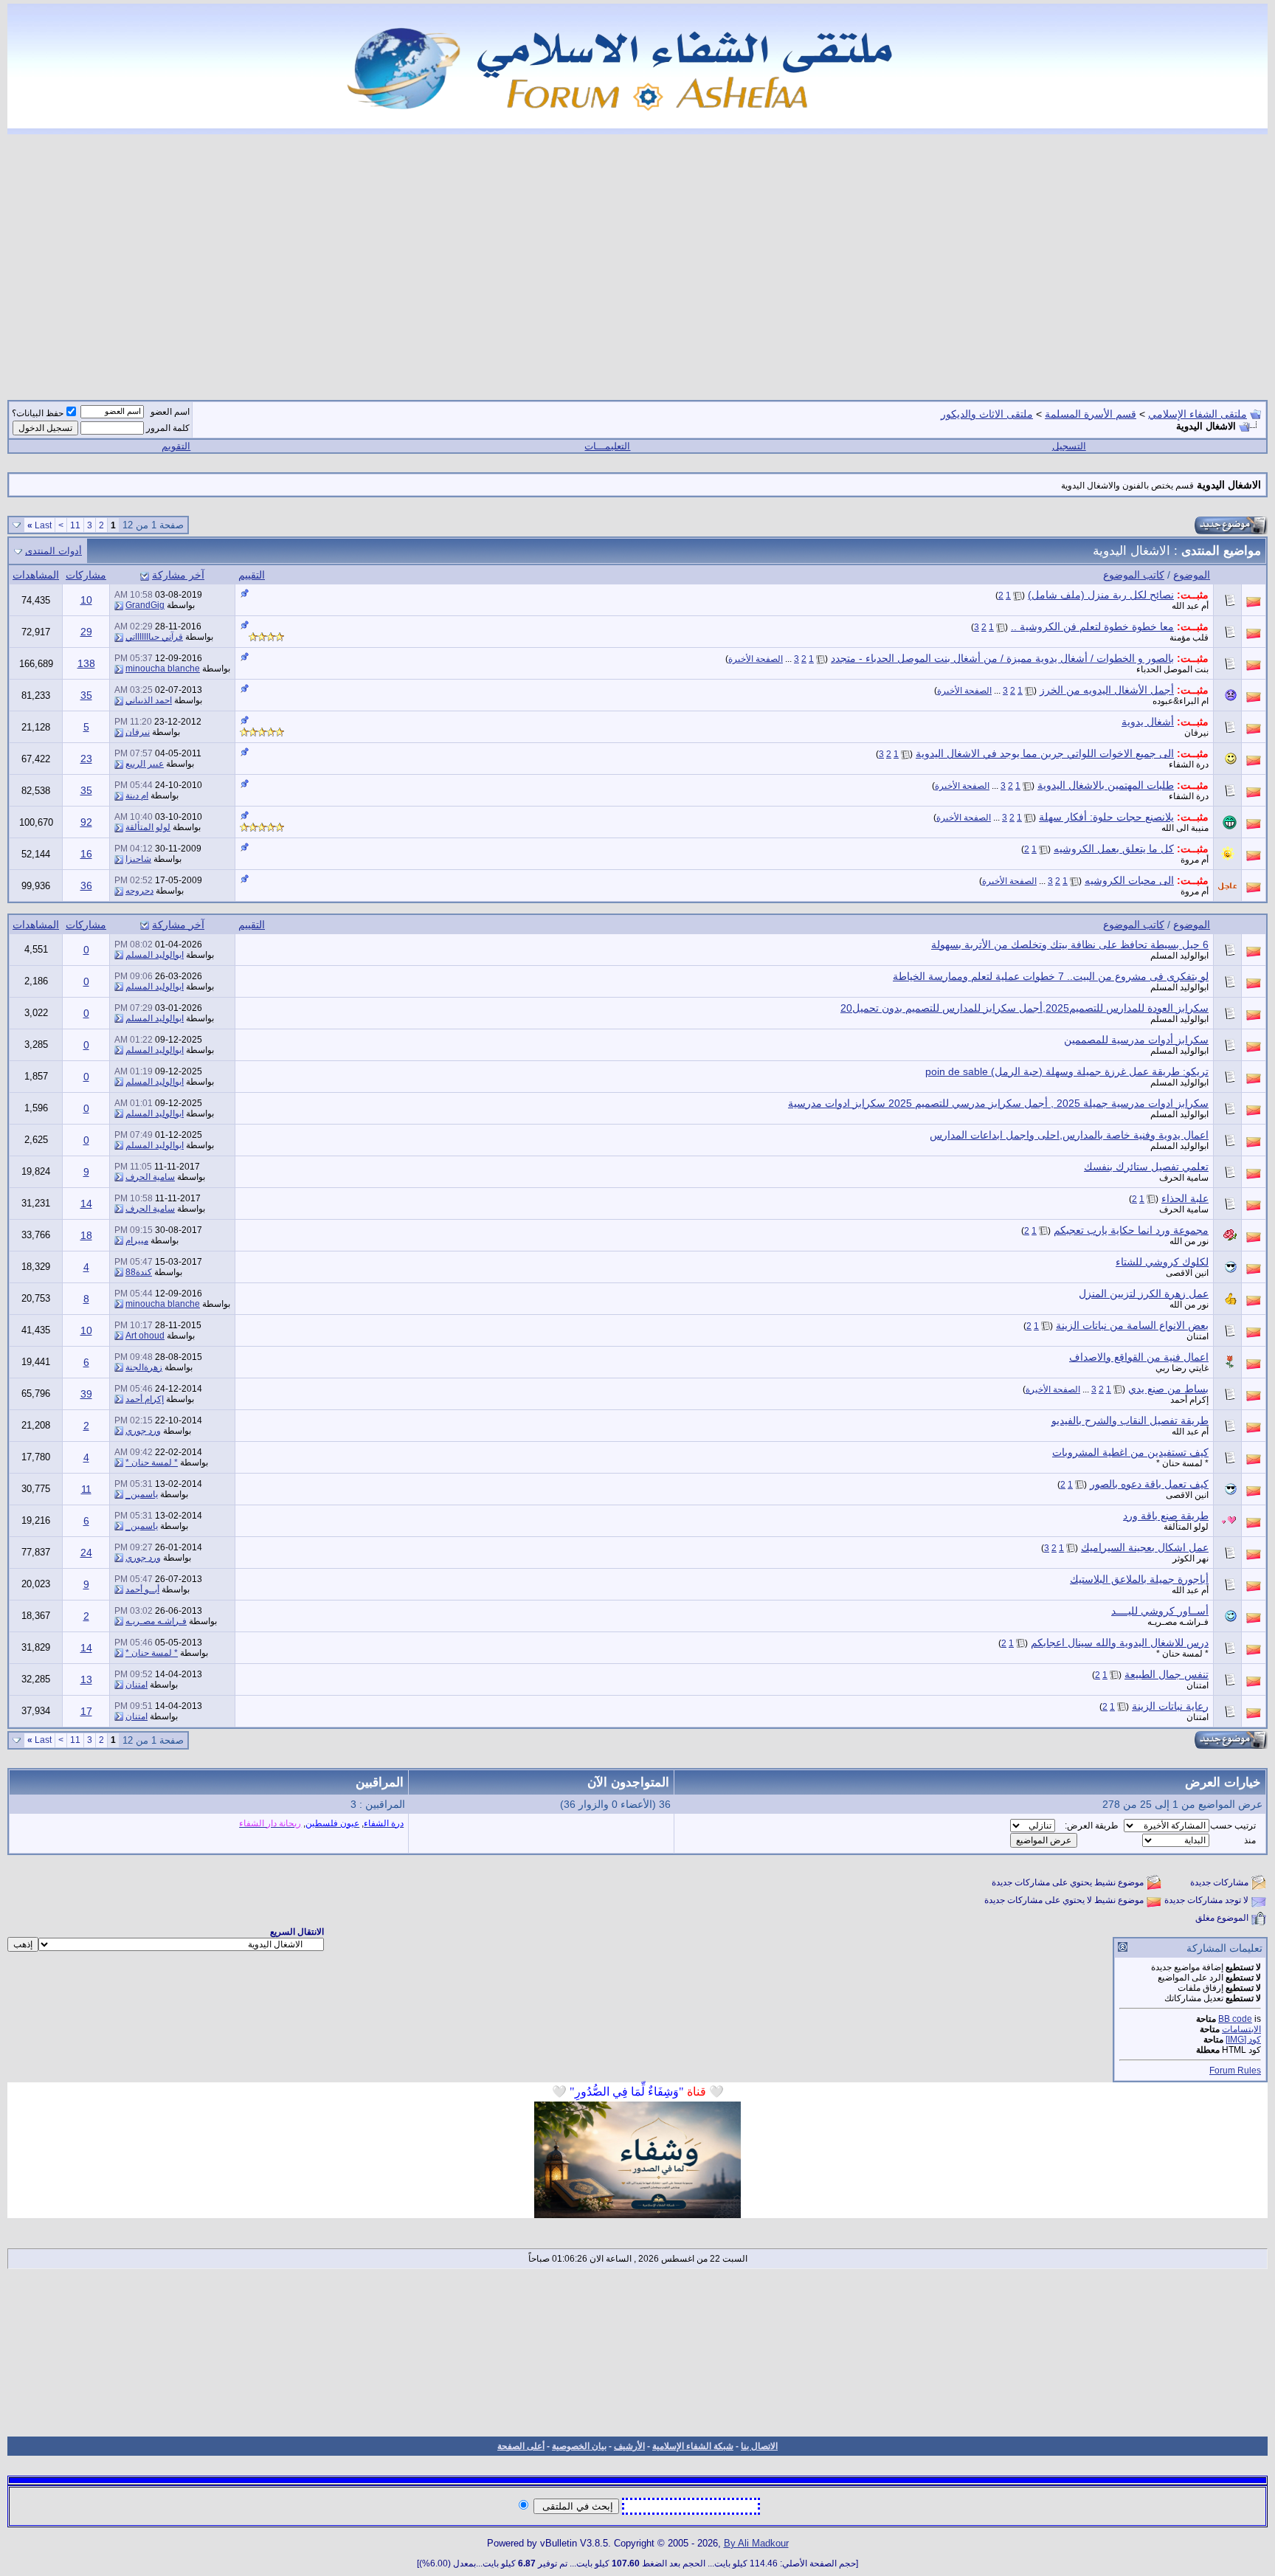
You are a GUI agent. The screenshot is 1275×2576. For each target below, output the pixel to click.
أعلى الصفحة (521, 2446)
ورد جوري (143, 1431)
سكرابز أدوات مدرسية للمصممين (1136, 1040)
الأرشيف (629, 2446)
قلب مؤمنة (1189, 638)
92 (86, 822)
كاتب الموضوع (1134, 575)
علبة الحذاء (1185, 1198)
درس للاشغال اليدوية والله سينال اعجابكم (1120, 1643)
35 (86, 695)
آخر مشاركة (178, 575)
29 (86, 632)
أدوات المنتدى (53, 551)
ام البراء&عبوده (1181, 701)
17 (86, 1711)
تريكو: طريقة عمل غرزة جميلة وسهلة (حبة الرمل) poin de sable (1067, 1071)
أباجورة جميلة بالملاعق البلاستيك (1139, 1579)
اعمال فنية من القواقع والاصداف (1139, 1357)
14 (86, 1204)
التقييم (252, 575)
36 (86, 885)
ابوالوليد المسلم (1179, 956)
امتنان (1198, 1336)
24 (86, 1553)
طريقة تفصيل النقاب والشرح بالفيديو (1130, 1420)
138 (86, 663)
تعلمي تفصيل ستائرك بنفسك (1146, 1167)
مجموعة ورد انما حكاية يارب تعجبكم (1131, 1230)
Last (39, 525)
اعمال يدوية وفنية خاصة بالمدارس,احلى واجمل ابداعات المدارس (1069, 1135)
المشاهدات (36, 575)
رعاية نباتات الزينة (1170, 1706)
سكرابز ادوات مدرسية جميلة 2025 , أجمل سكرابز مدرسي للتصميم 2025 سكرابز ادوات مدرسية (998, 1103)
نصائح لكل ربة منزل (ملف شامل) (1101, 595)
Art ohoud (145, 1336)
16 (86, 854)
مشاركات (86, 575)
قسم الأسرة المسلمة (1091, 414)
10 (86, 600)
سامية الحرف (1184, 1178)
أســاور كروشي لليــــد (1160, 1611)
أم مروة (1195, 860)
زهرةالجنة (144, 1367)
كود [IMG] (1243, 2040)
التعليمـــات (607, 446)
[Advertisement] (637, 258)
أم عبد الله (1190, 606)
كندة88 (139, 1272)
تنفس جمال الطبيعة (1167, 1674)
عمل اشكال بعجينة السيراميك (1145, 1547)
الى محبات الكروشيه (1129, 880)
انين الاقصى (1187, 1273)
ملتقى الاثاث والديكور (987, 414)
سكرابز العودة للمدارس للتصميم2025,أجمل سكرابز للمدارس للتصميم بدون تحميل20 (1025, 1008)
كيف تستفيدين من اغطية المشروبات (1130, 1452)
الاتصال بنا (759, 2446)
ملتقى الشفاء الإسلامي (1198, 414)
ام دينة (137, 795)
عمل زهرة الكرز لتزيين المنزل (1144, 1294)
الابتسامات (1241, 2029)
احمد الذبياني (149, 700)
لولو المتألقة (148, 827)
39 (86, 1394)
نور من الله (1189, 1241)
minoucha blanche (163, 669)
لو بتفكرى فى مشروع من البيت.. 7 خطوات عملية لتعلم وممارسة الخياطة (1051, 976)
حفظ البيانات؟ (38, 413)
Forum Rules (1235, 2071)
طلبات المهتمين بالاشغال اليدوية (1106, 785)
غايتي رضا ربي (1182, 1368)
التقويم (176, 446)
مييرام (137, 1240)
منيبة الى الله (1185, 828)
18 (86, 1235)
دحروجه (139, 891)
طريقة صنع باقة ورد (1166, 1516)
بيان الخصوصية (579, 2446)
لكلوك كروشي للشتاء (1162, 1262)
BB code (1235, 2019)
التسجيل (1069, 446)
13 (86, 1679)
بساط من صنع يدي (1168, 1389)
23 (86, 759)
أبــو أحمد (142, 1589)
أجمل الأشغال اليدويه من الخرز (1107, 690)
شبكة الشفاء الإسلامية (693, 2446)
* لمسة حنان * (1182, 1463)
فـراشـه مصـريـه (1178, 1622)
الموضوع (1192, 575)
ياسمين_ (142, 1494)
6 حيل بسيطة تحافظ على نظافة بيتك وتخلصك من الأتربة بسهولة (1070, 945)
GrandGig (145, 605)
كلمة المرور (168, 428)
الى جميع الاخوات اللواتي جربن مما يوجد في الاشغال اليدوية (1045, 753)
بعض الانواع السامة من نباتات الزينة (1132, 1325)
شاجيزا (138, 859)
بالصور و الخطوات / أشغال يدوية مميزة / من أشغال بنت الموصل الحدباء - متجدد (1002, 658)
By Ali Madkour (756, 2543)
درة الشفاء (1189, 764)
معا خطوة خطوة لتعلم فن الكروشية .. (1092, 626)
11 (75, 525)
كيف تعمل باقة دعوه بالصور (1149, 1484)
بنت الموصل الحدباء (1172, 669)
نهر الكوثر (1191, 1558)
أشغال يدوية (1148, 722)
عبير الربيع (145, 764)
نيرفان (1196, 733)
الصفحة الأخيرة (756, 659)
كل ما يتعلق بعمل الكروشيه (1114, 849)
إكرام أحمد (1189, 1400)
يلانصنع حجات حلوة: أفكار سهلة (1106, 817)
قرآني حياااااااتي (154, 637)
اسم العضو (170, 412)
